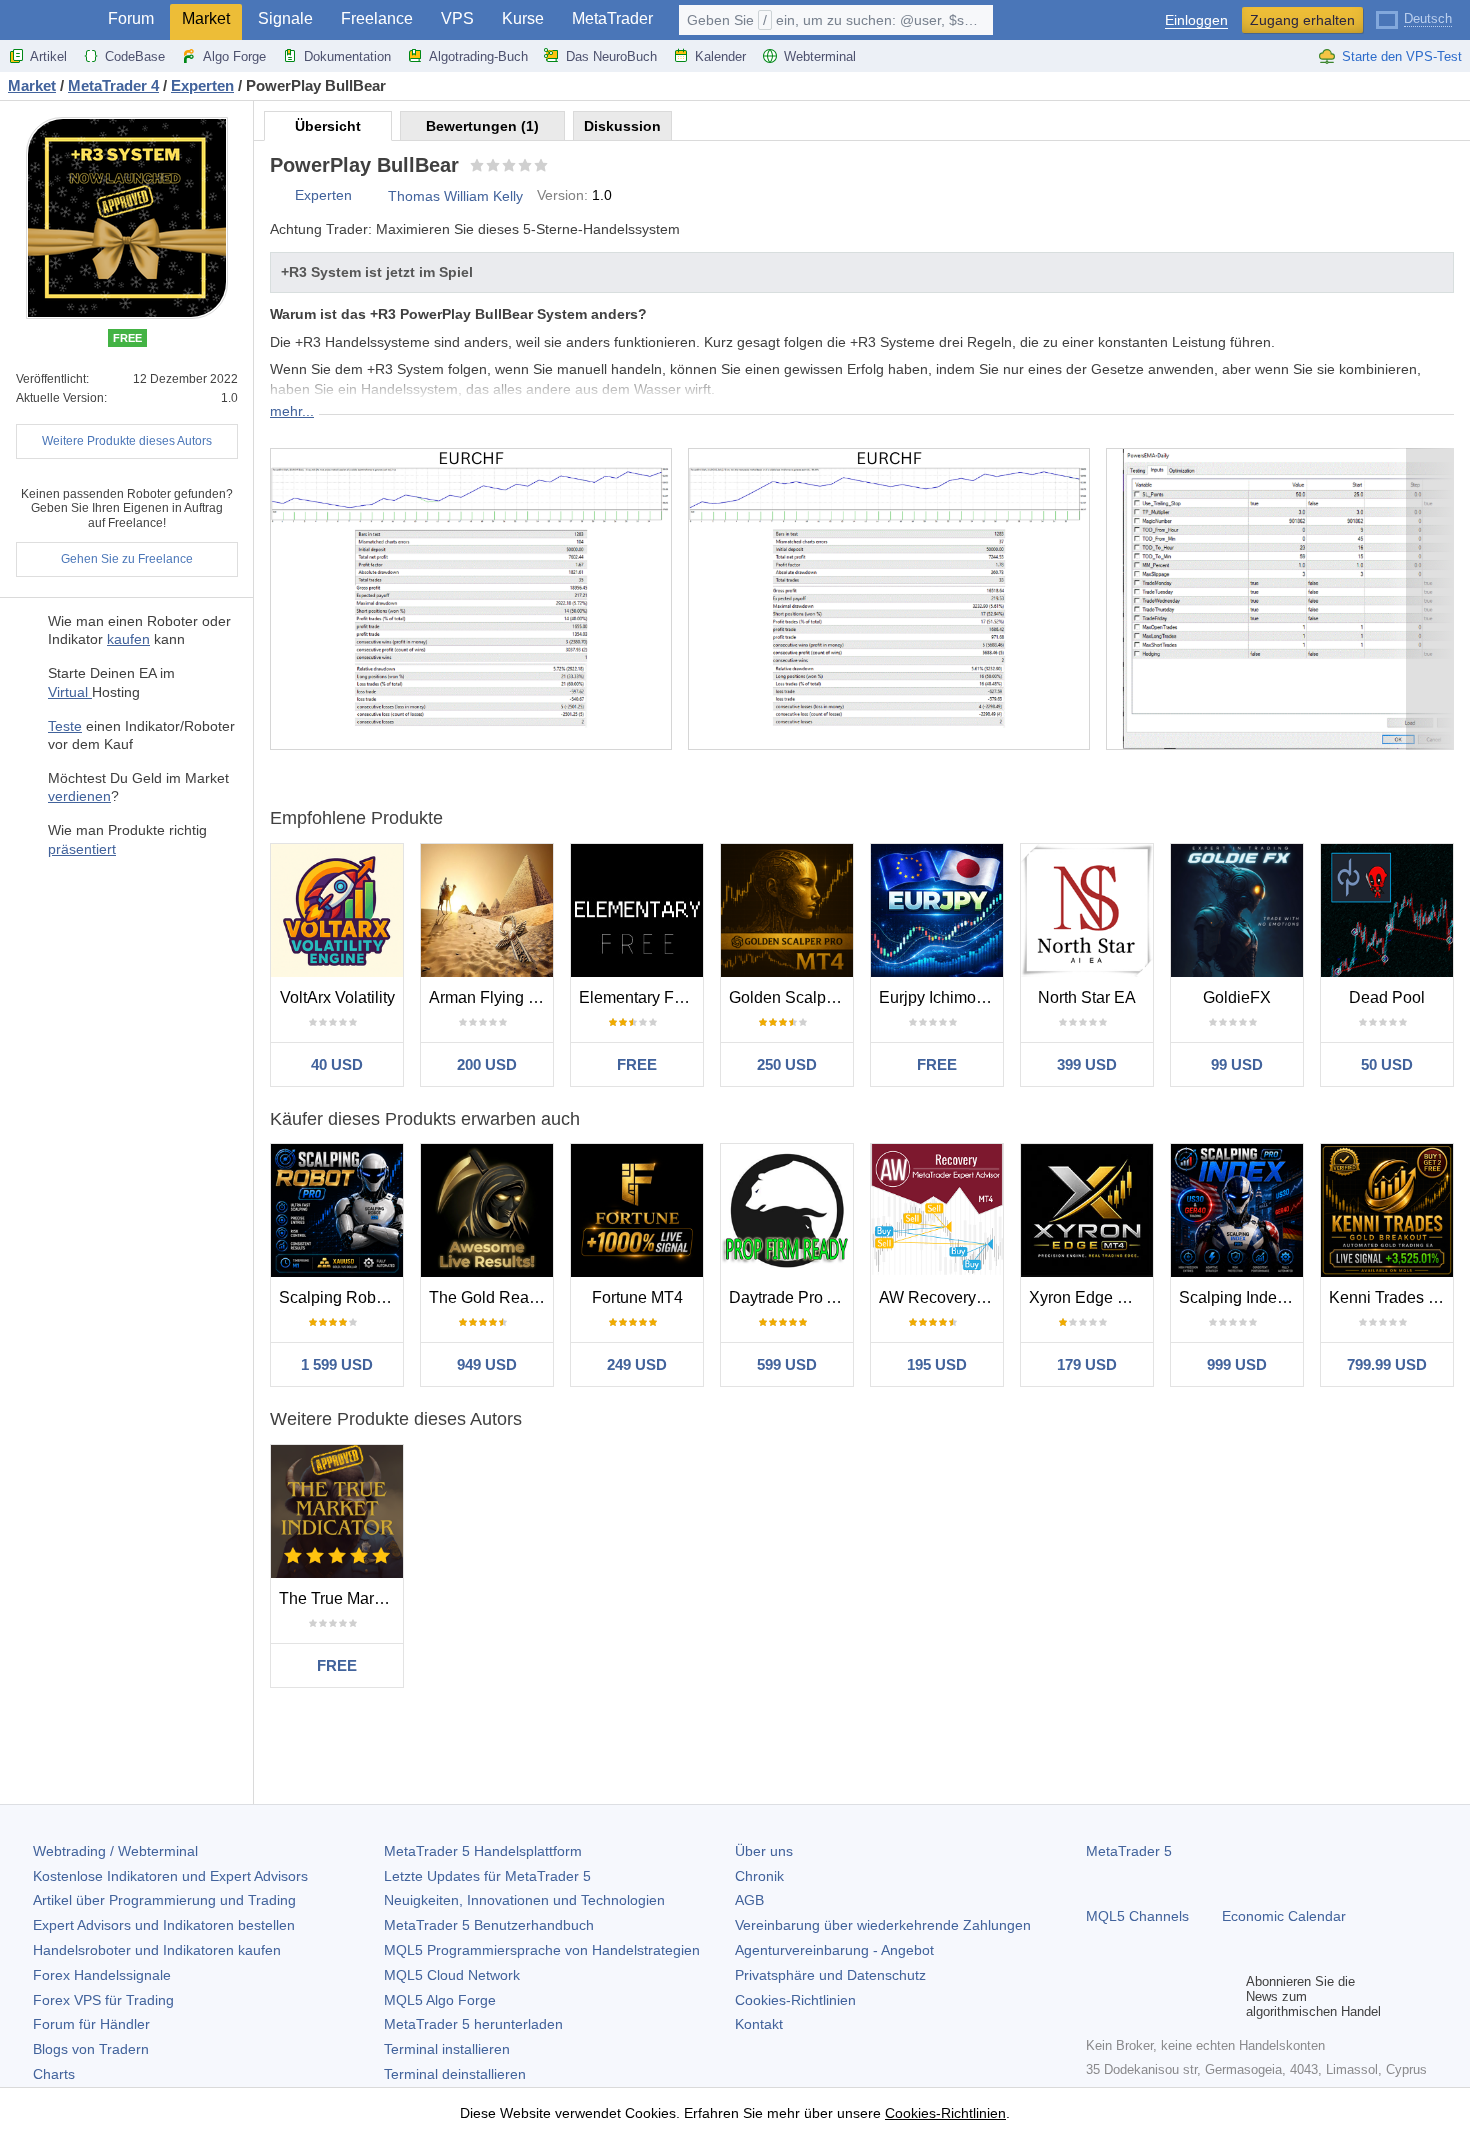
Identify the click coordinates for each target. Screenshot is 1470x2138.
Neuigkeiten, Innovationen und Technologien (524, 1900)
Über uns (764, 1851)
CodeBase (135, 56)
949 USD (487, 1364)
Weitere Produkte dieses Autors (127, 441)
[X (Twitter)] (1162, 1997)
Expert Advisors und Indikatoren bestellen (164, 1925)
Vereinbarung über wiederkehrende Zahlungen (883, 1925)
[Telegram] (1130, 1997)
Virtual (70, 692)
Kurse (523, 18)
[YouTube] (1194, 1997)
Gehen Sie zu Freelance (127, 559)
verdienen (79, 796)
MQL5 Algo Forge (440, 2000)
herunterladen (473, 2024)
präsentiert (82, 849)
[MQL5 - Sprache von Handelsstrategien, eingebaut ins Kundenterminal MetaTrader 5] (48, 20)
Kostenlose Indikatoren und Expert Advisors (170, 1876)
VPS (457, 18)
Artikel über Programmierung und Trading (164, 1900)
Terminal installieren (447, 2049)
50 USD (1387, 1064)
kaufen (128, 639)
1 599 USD (337, 1364)
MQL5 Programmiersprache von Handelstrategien (542, 1950)
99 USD (1237, 1064)
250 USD (787, 1064)
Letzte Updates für (487, 1876)
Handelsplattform (483, 1851)
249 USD (637, 1364)
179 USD (1087, 1364)
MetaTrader (612, 18)
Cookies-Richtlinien (795, 2000)
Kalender (720, 56)
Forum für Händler (91, 2024)
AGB (749, 1900)
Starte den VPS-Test (1402, 56)
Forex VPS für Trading (103, 2000)
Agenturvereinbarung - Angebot (834, 1950)
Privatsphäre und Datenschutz (830, 1975)
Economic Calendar (1284, 1916)
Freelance (377, 18)
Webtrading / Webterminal (115, 1851)
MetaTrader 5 (1129, 1851)
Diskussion (622, 126)
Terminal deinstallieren (455, 2074)
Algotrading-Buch (478, 56)
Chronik (759, 1876)
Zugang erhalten (1302, 20)
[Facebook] (1098, 1997)
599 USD (787, 1364)
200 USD (487, 1064)
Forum (131, 18)
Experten (323, 195)
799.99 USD (1387, 1364)
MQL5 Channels (1137, 1916)
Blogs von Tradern (91, 2049)
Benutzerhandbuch (489, 1925)
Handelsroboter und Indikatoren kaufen (157, 1950)
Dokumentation (347, 56)
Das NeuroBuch (611, 56)
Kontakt (759, 2024)
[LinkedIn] (1226, 1997)
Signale (285, 18)
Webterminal (820, 56)
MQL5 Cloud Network (452, 1975)
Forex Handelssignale (102, 1975)
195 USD (937, 1364)
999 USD (1237, 1364)
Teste (65, 726)
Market (206, 18)
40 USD (337, 1064)
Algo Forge (234, 56)
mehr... (292, 411)
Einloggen (1196, 20)
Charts (54, 2074)
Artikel (48, 56)
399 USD (1087, 1064)
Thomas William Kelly (455, 196)
